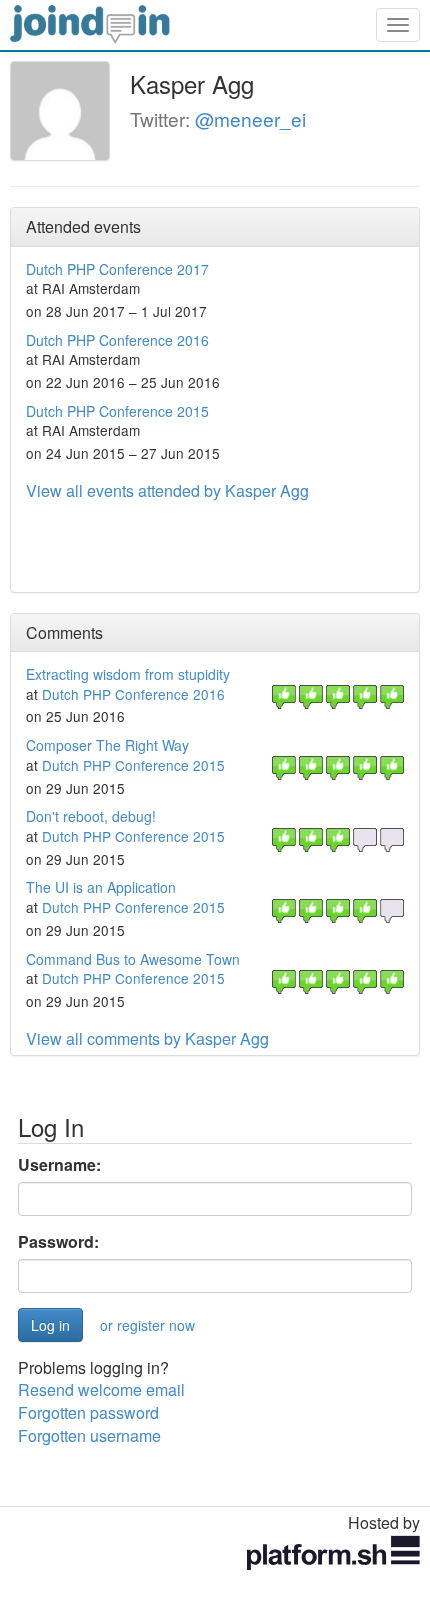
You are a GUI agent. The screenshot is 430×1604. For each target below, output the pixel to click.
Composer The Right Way (107, 745)
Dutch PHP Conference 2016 (117, 340)
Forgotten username (89, 1435)
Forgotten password (88, 1412)
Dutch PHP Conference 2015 (117, 411)
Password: (58, 1242)
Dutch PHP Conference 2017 (117, 269)
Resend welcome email (101, 1389)
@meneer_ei (250, 118)
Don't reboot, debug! (91, 816)
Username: (59, 1165)
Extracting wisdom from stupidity (128, 674)
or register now (147, 1325)
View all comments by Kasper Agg (147, 1038)
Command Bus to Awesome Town (133, 959)
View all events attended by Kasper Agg (167, 490)
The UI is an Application (101, 887)
